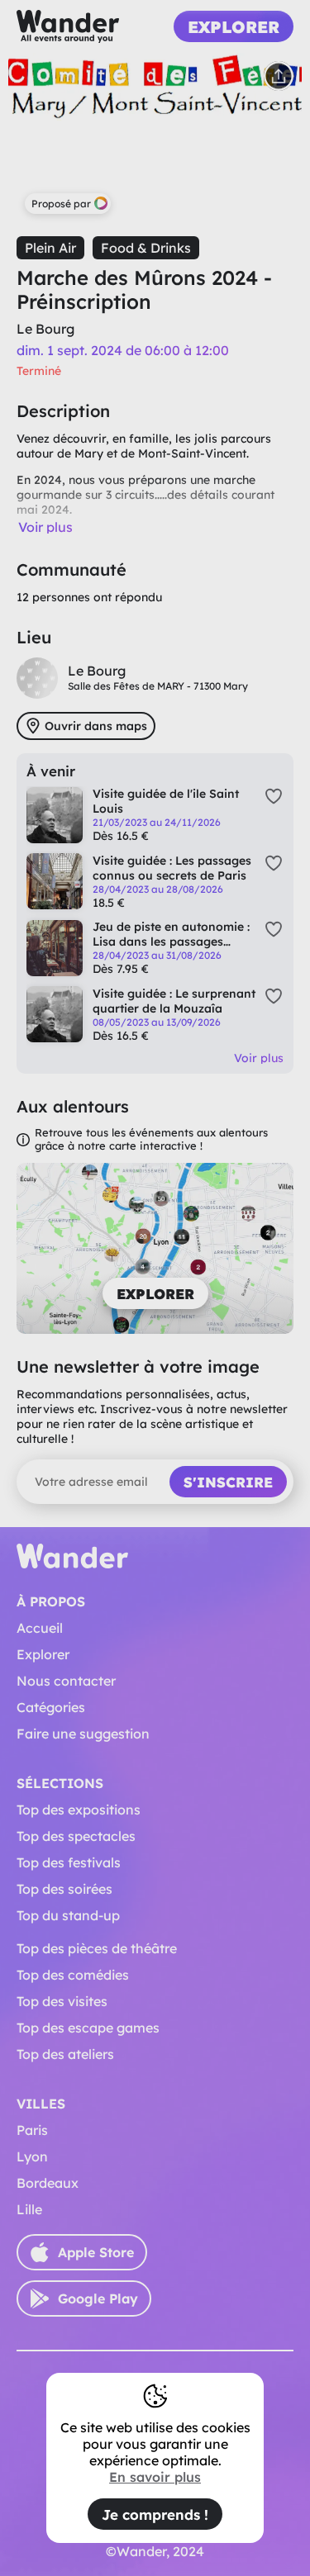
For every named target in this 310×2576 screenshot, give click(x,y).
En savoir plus (155, 2477)
